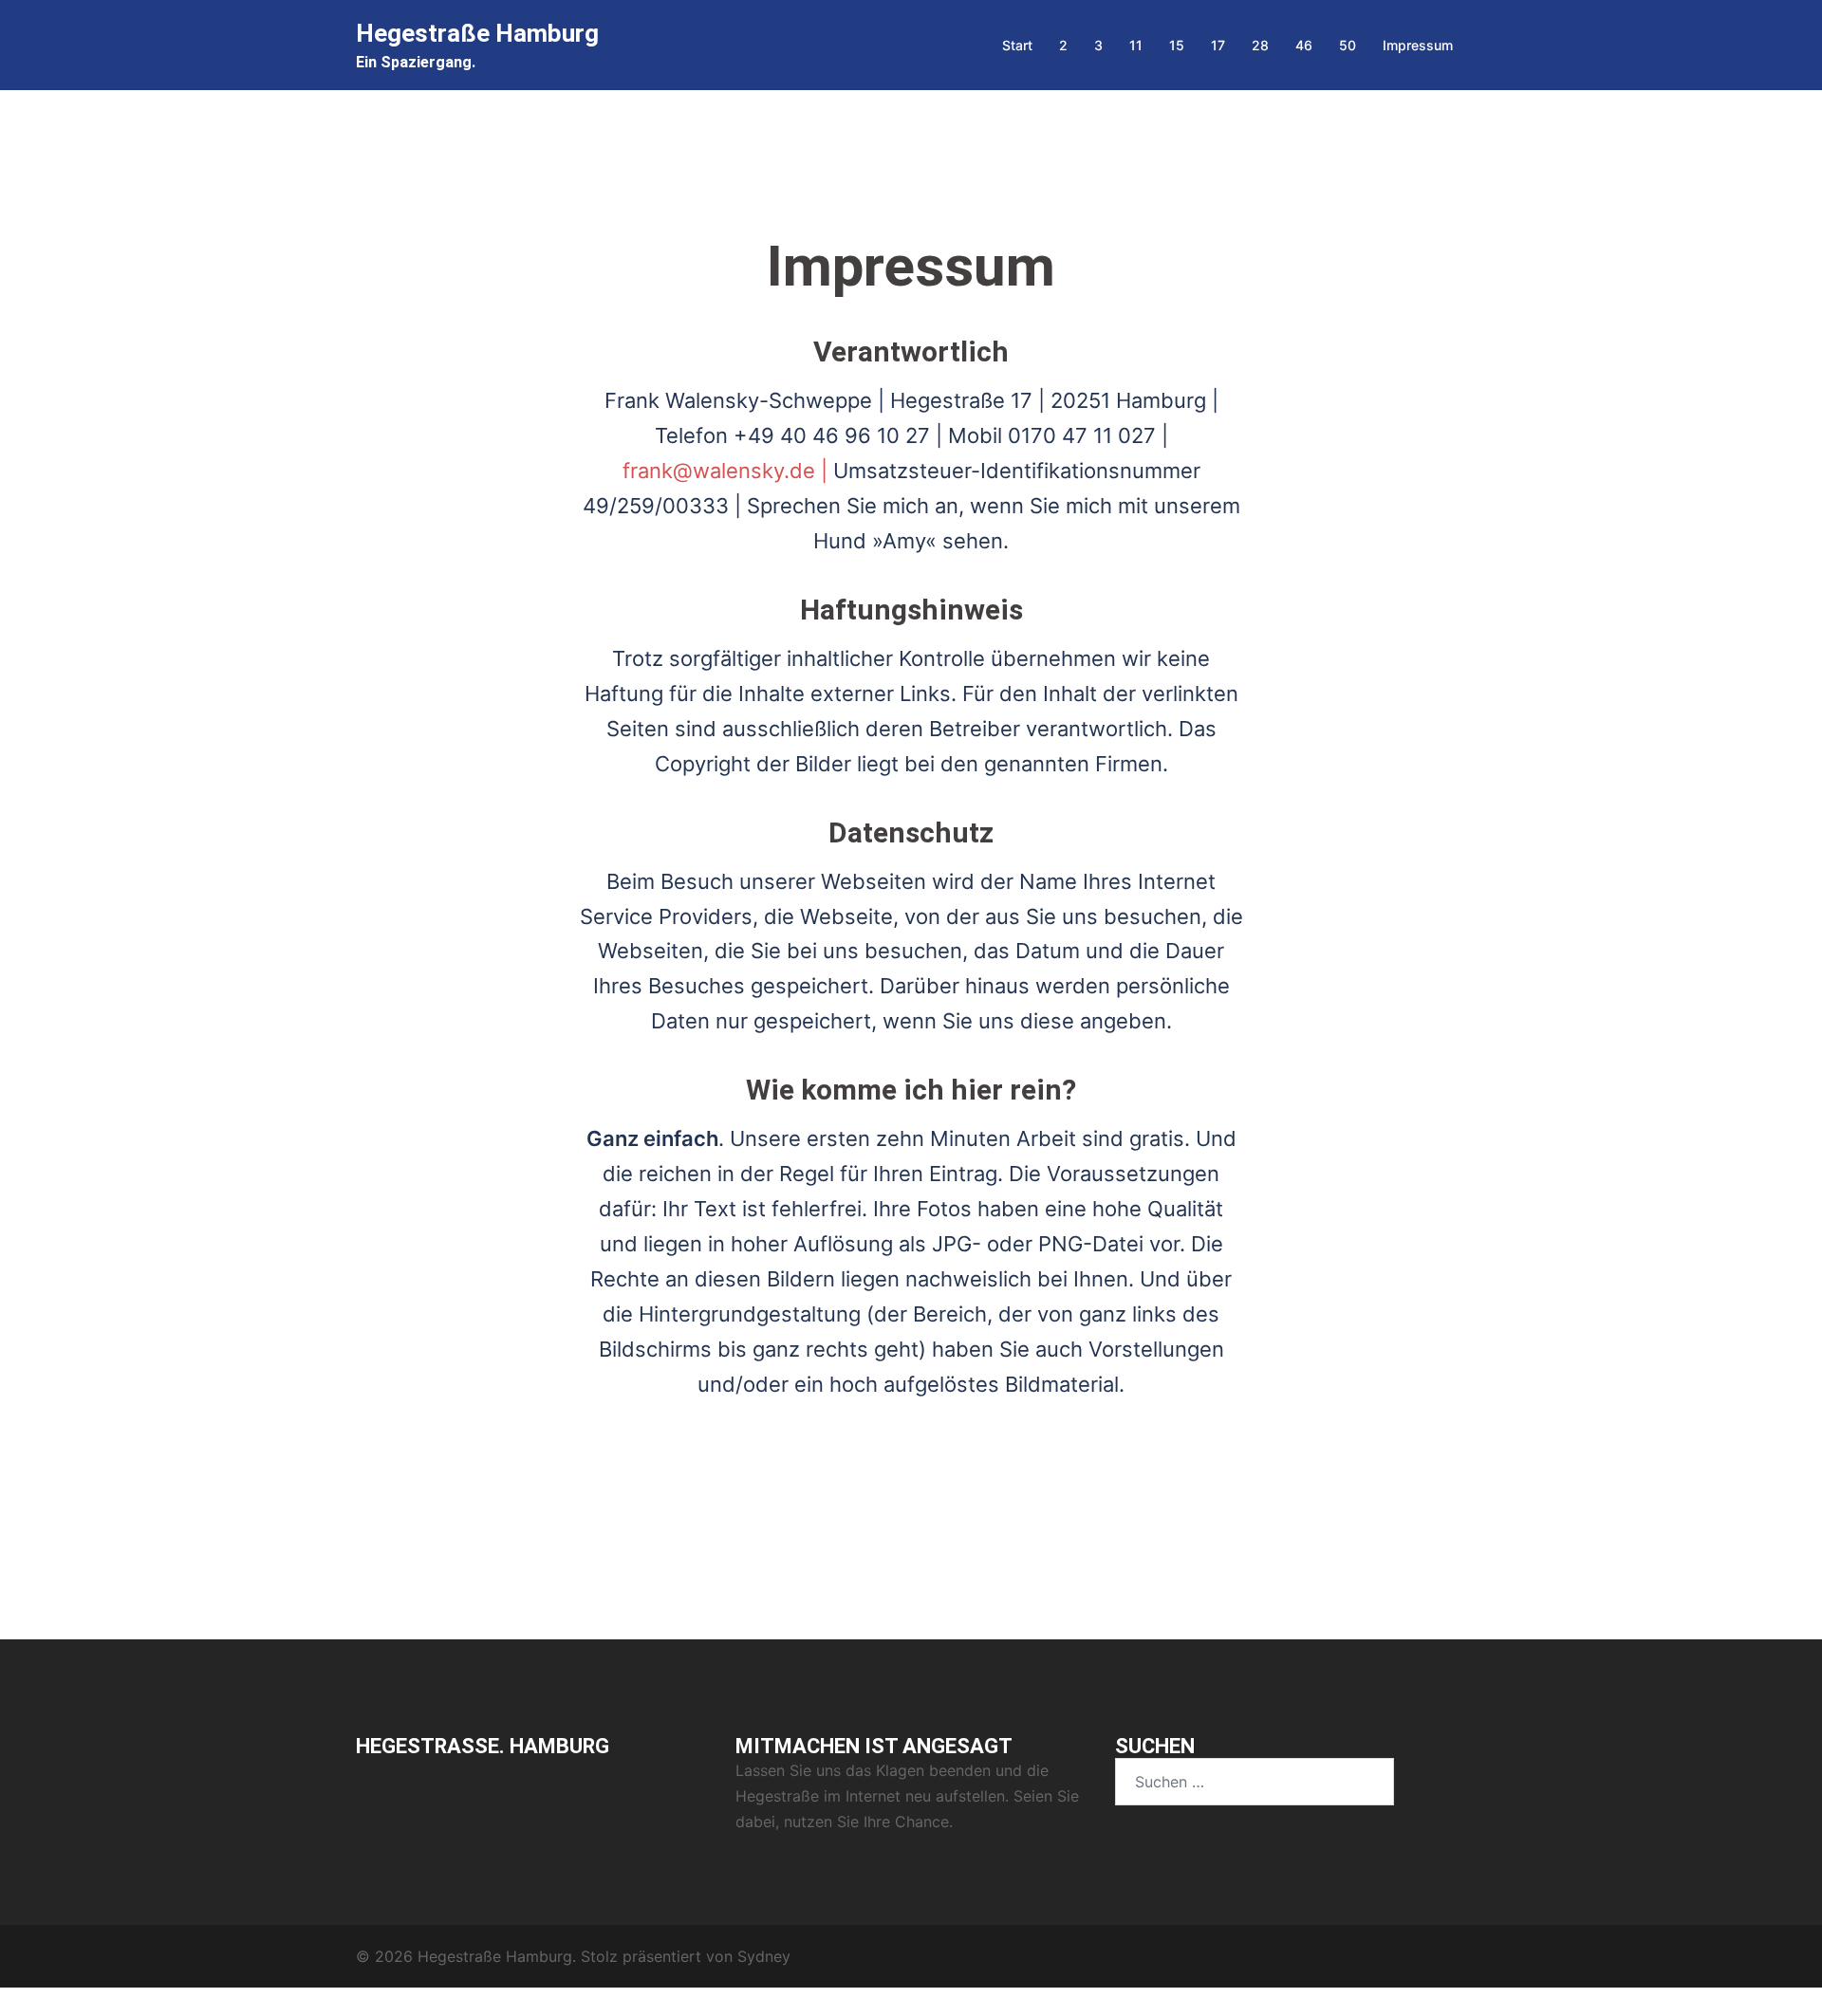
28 (1260, 45)
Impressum (1418, 45)
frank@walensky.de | (728, 471)
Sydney (764, 1956)
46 (1304, 45)
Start (1017, 45)
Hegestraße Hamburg (477, 33)
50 (1348, 45)
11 (1136, 45)
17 (1218, 45)
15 (1177, 45)
